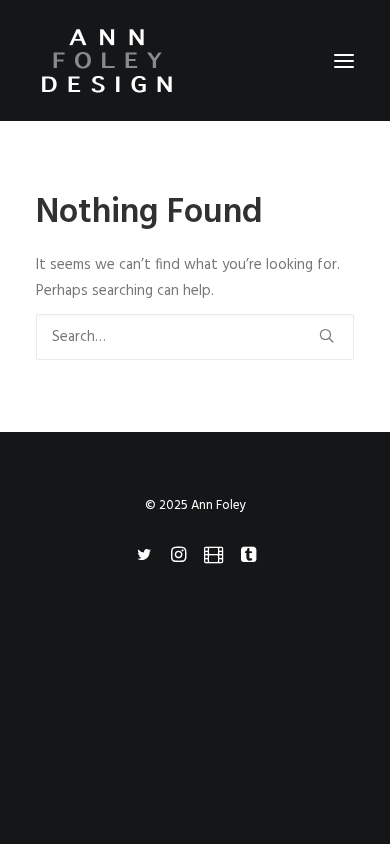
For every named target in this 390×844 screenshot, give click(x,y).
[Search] (195, 337)
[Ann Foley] (195, 60)
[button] (344, 60)
